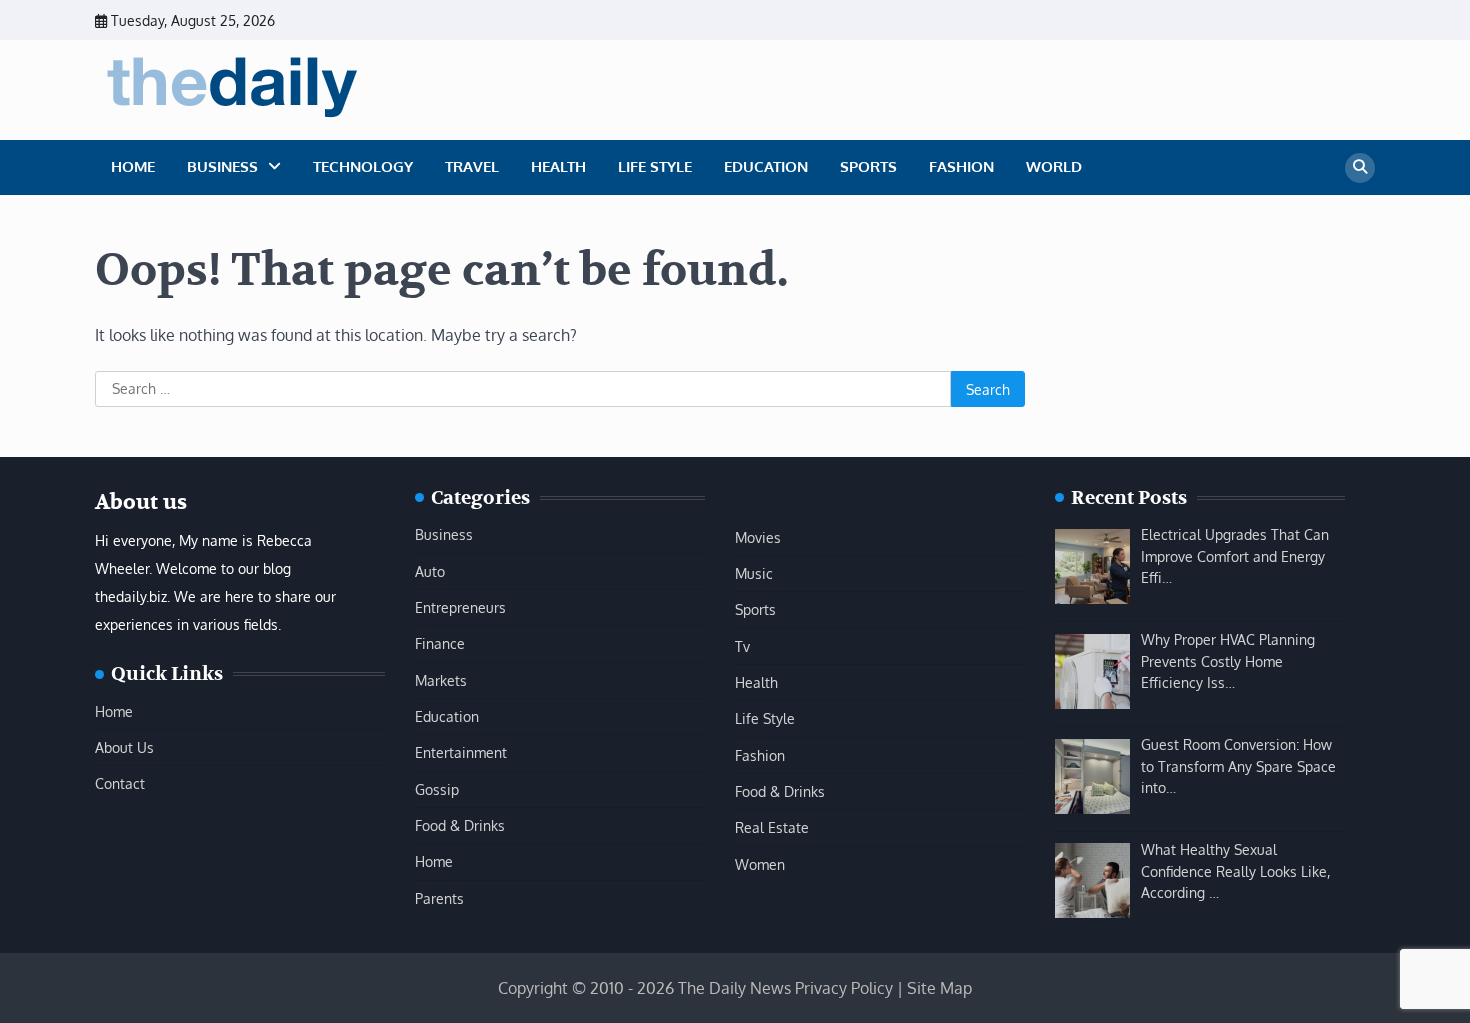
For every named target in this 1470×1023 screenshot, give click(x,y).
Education (766, 166)
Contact (120, 783)
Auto (430, 571)
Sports (868, 166)
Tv (742, 646)
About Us (124, 747)
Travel (472, 166)
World (1054, 166)
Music (754, 573)
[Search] (1360, 168)
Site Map (939, 988)
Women (760, 864)
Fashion (961, 166)
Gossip (437, 789)
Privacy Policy (844, 988)
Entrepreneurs (460, 607)
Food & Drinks (460, 825)
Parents (439, 898)
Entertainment (461, 752)
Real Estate (772, 827)
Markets (441, 680)
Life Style (655, 166)
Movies (758, 537)
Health (558, 166)
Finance (440, 643)
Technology (363, 166)
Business (222, 166)
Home (133, 166)
